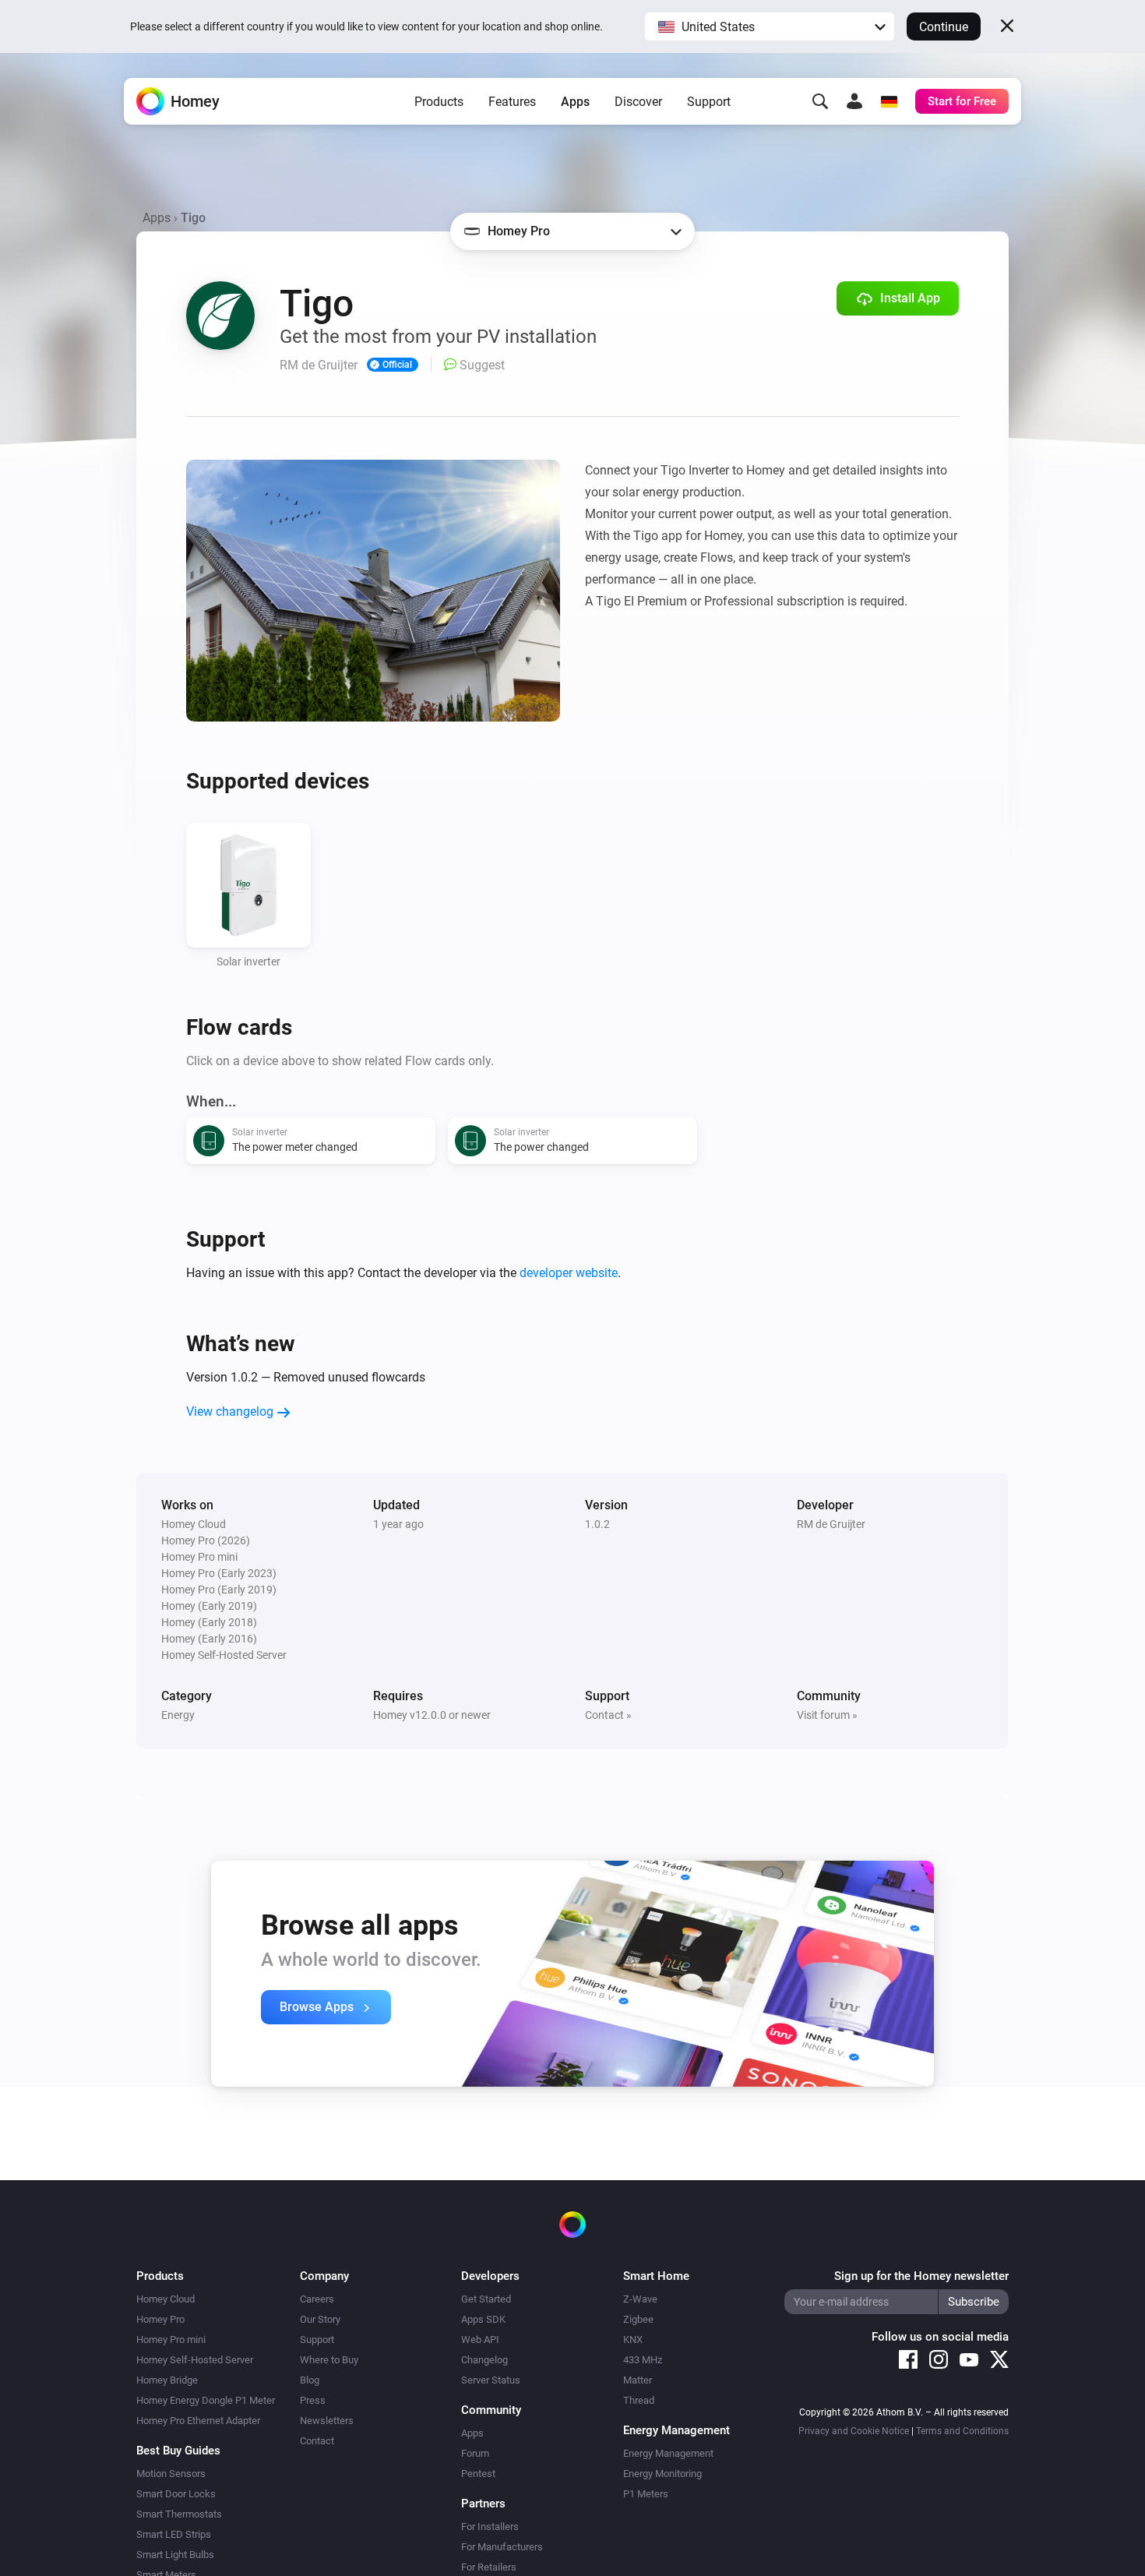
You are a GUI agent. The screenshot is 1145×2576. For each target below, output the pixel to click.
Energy (178, 1715)
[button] (770, 26)
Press (313, 2400)
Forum (475, 2453)
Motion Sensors (171, 2474)
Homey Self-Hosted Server (195, 2360)
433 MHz (643, 2360)
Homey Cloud (166, 2299)
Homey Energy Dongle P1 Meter (206, 2400)
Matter (638, 2380)
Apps (575, 102)
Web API (480, 2340)
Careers (317, 2299)
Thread (639, 2400)
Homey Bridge (167, 2380)
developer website (569, 1273)
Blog (310, 2380)
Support (709, 102)
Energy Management (668, 2453)
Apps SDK (483, 2319)
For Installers (490, 2527)
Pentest (478, 2474)
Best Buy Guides (178, 2451)
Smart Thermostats (179, 2514)
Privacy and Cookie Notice (854, 2431)
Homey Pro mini (171, 2340)
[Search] (820, 101)
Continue (944, 27)
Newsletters (327, 2421)
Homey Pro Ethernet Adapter (198, 2421)
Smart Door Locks (176, 2494)
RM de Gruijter (831, 1524)
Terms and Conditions (962, 2431)
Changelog (484, 2360)
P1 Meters (646, 2494)
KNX (633, 2340)
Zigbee (638, 2319)
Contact (317, 2441)
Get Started (486, 2299)
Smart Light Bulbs (175, 2555)
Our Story (320, 2319)
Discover (638, 102)
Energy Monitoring (662, 2474)
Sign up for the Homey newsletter (921, 2276)
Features (512, 102)
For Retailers (489, 2567)
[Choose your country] (889, 101)
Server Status (491, 2380)
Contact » (608, 1715)
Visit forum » (827, 1715)
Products (439, 102)
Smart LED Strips (174, 2534)
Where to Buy (329, 2360)
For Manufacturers (502, 2547)
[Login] (854, 101)
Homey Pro (160, 2319)
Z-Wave (640, 2299)
